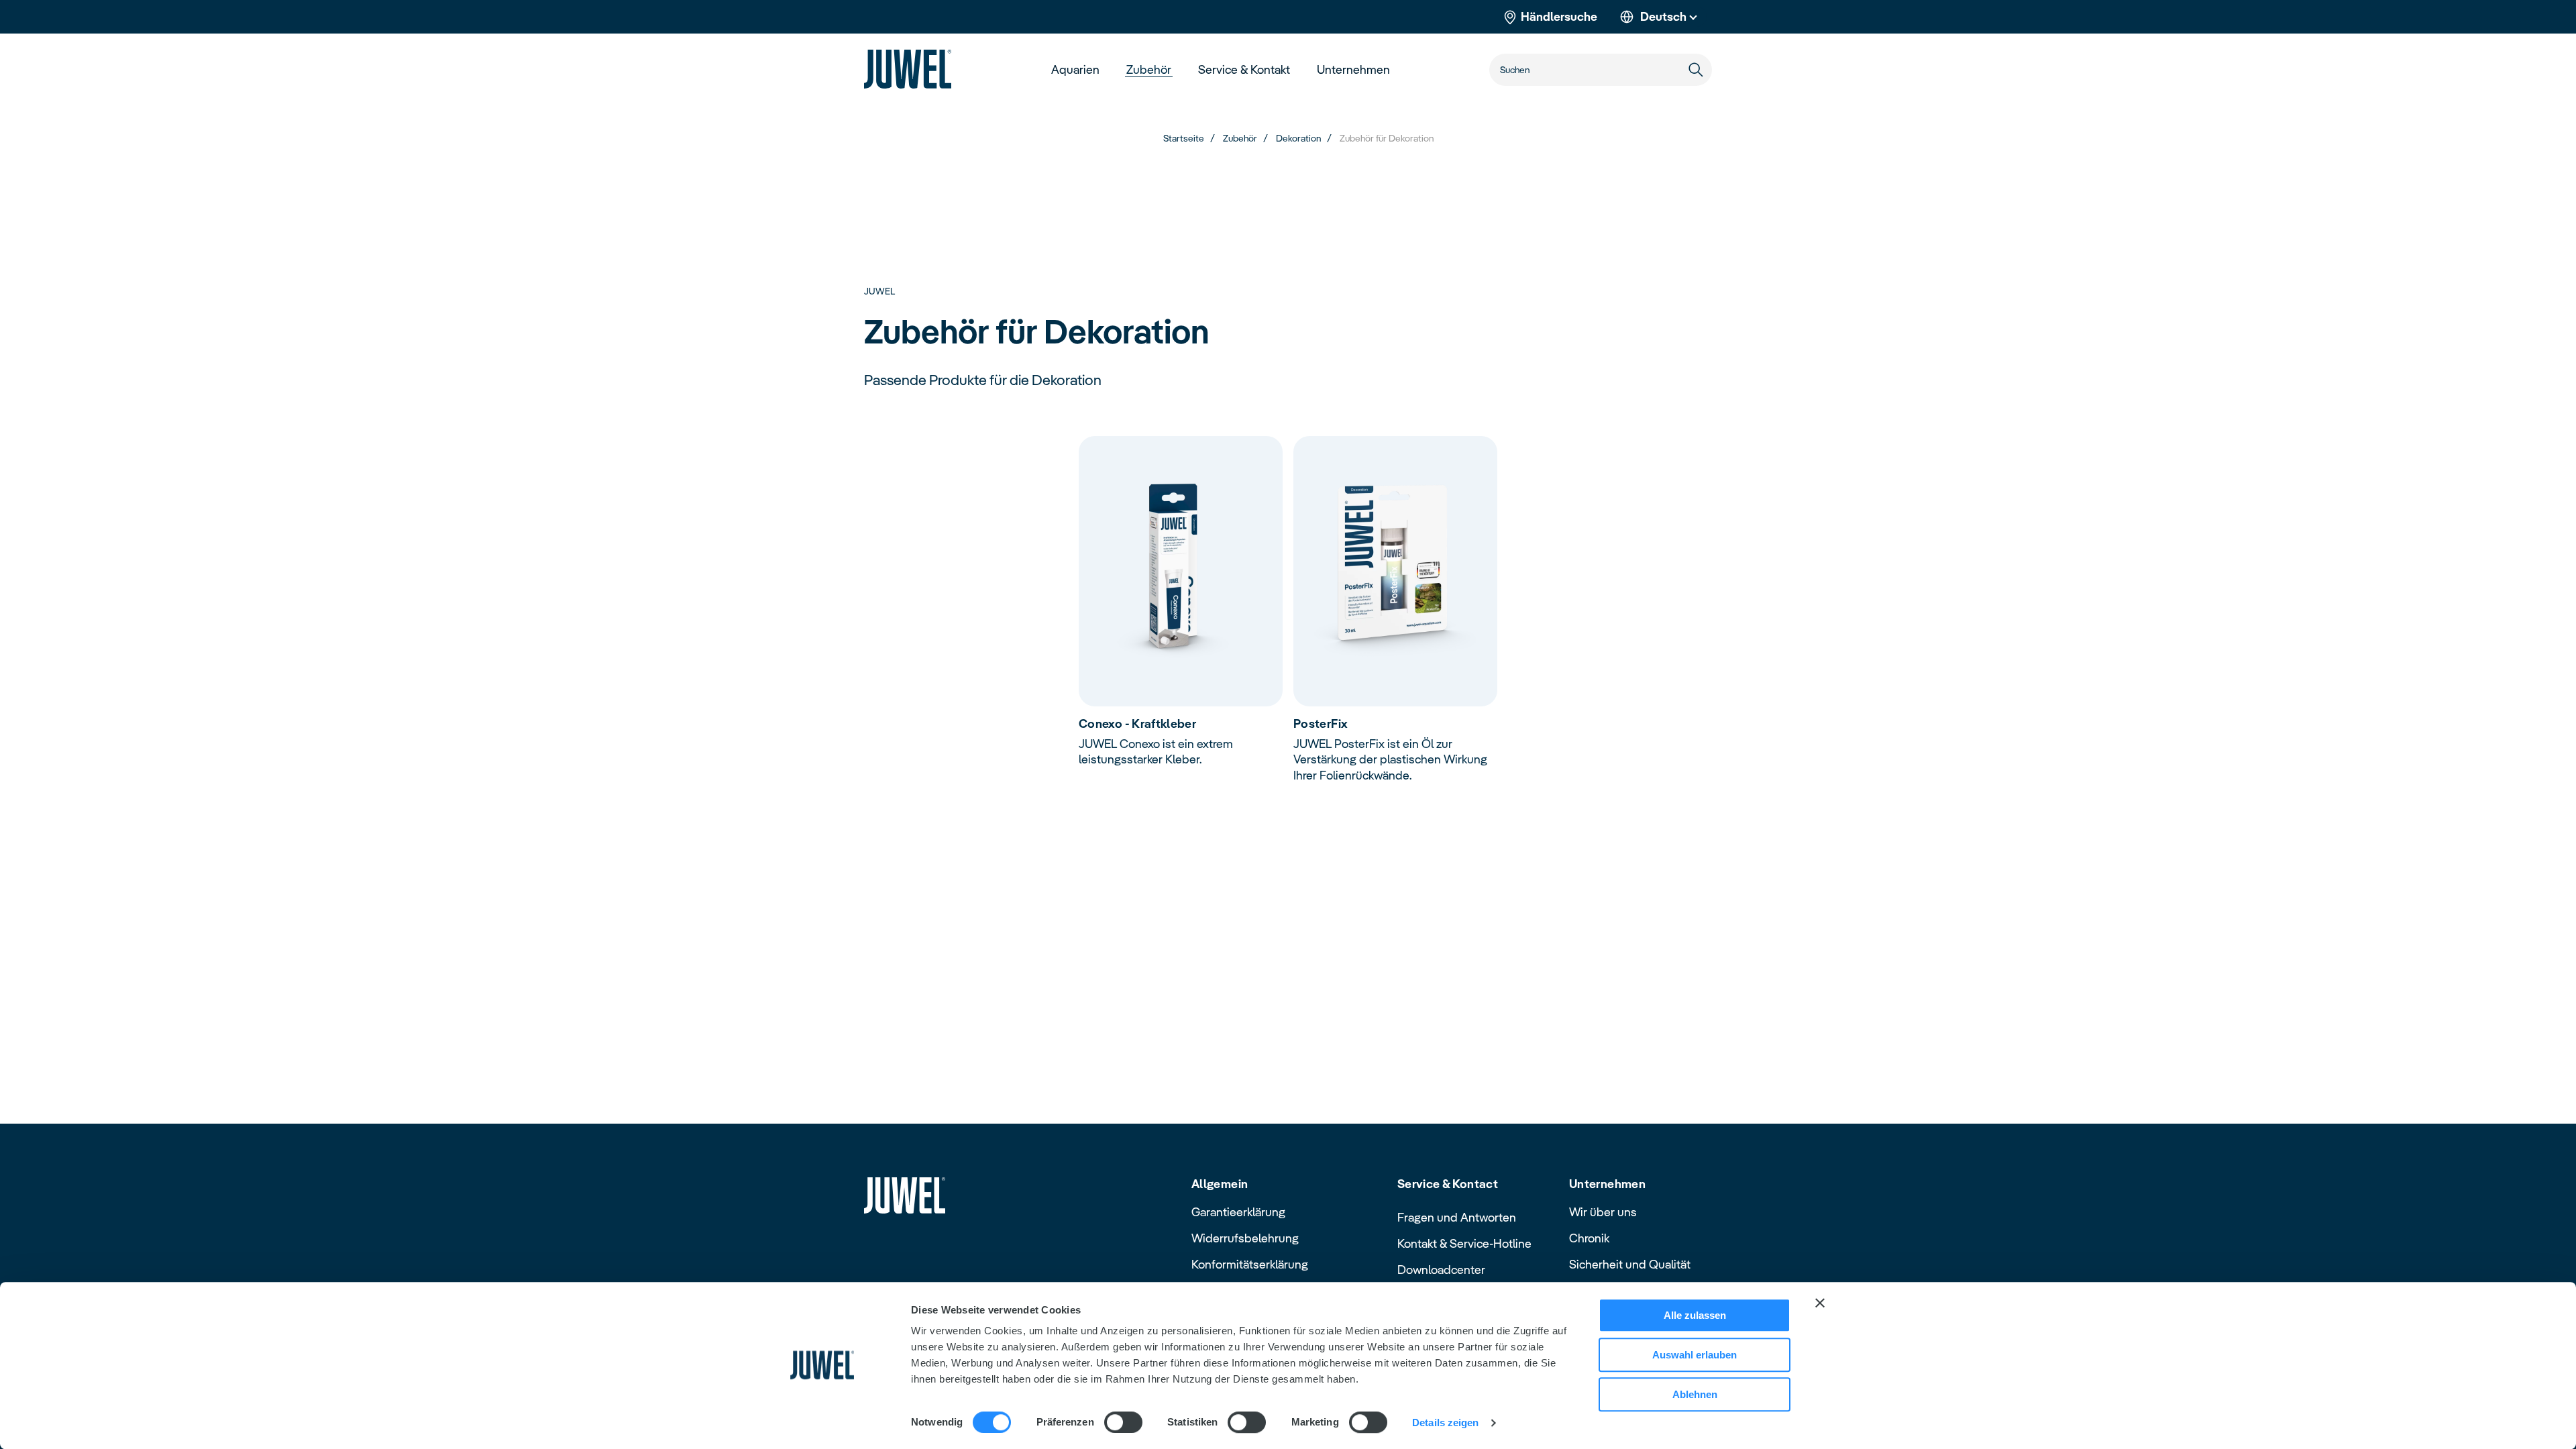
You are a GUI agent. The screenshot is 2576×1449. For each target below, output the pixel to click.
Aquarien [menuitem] (1075, 69)
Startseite (1184, 138)
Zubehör (1240, 138)
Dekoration (1298, 138)
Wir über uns (1603, 1212)
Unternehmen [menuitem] (1353, 69)
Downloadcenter (1441, 1270)
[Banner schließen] (1820, 1303)
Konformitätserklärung (1250, 1264)
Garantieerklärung (1238, 1212)
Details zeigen (1445, 1423)
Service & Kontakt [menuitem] (1244, 69)
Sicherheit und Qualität (1630, 1264)
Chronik (1589, 1238)
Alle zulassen (1695, 1315)
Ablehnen (1695, 1394)
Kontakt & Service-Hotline (1464, 1243)
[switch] (1123, 1422)
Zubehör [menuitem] (1149, 69)
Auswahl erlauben (1695, 1355)
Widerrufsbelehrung (1245, 1238)
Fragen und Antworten (1457, 1217)
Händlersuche (1559, 16)
